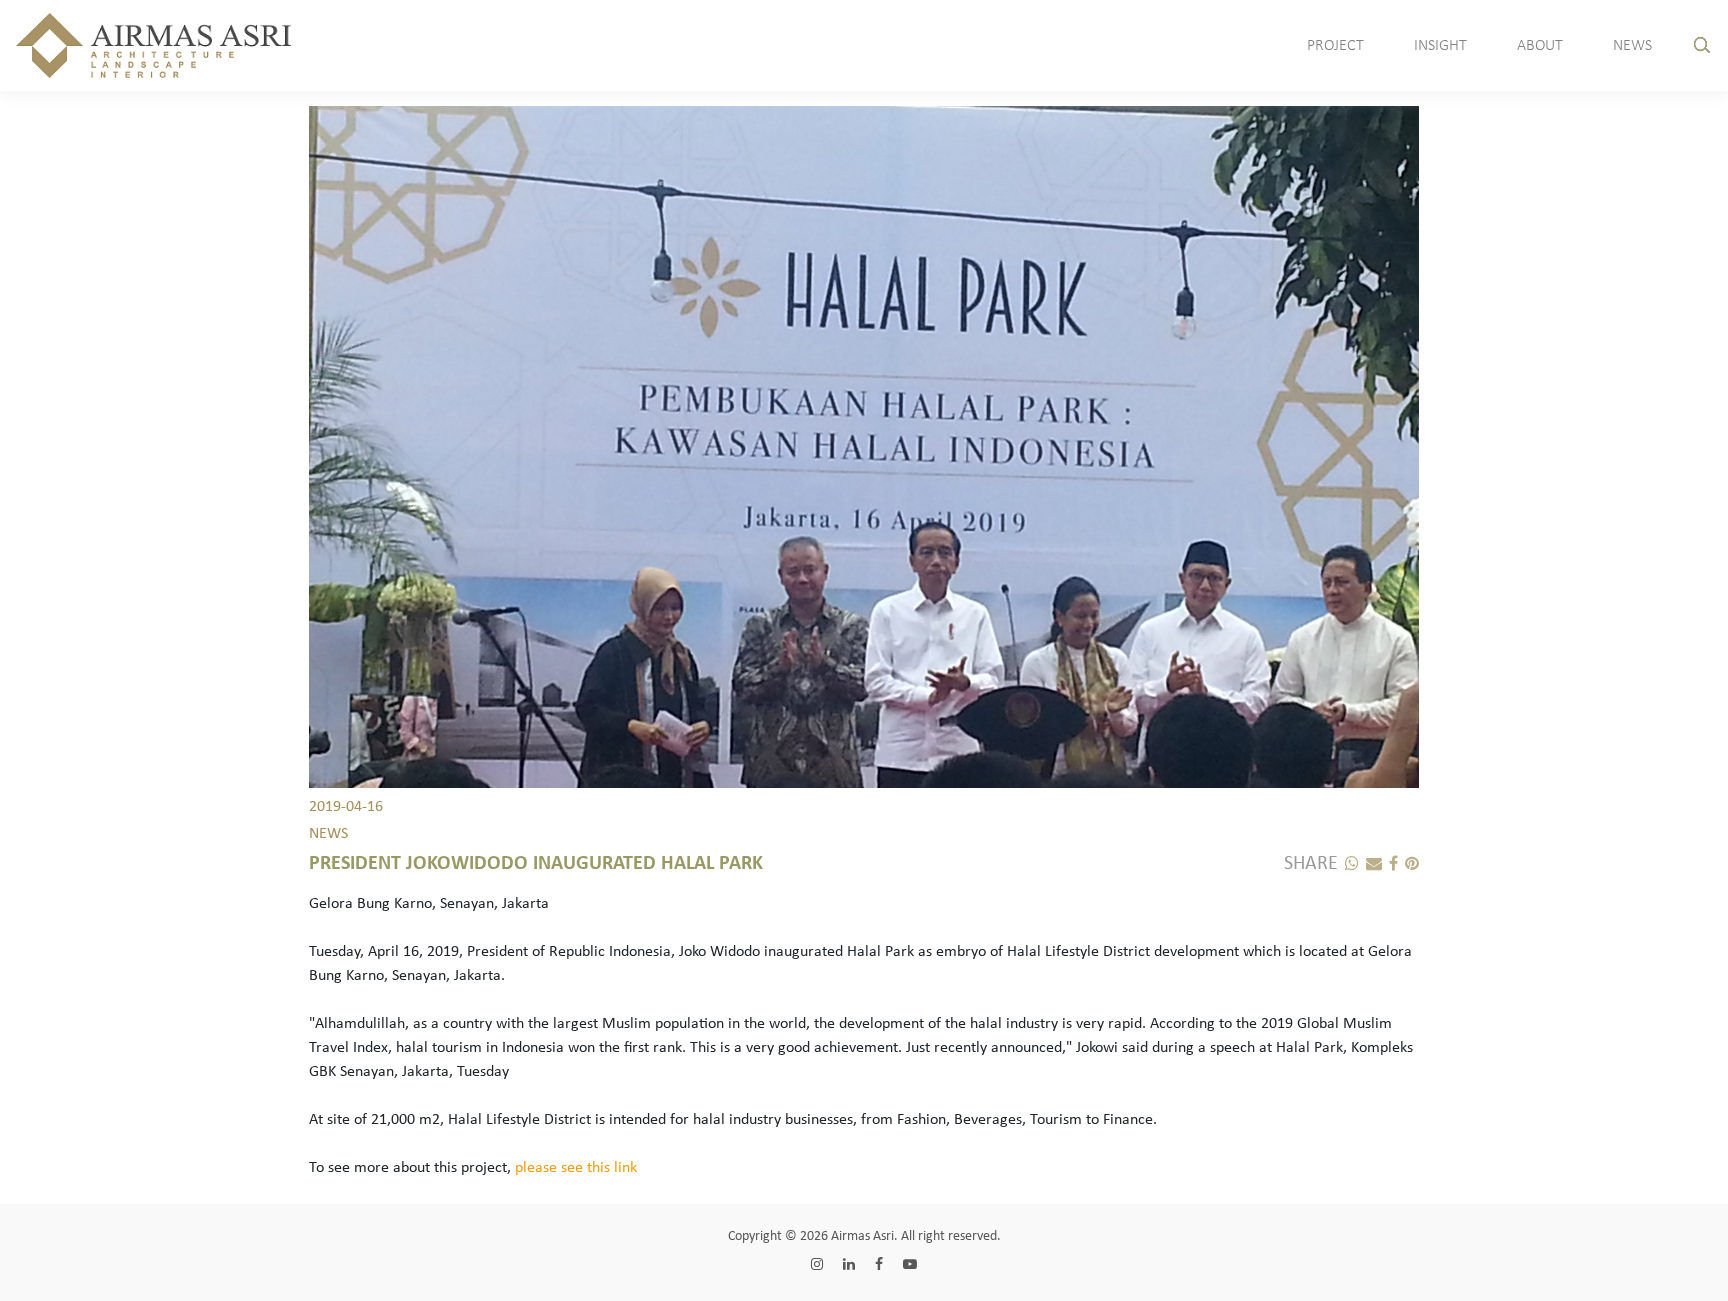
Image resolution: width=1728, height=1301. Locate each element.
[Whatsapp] (1348, 865)
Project (1335, 46)
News (1632, 46)
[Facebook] (1390, 865)
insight (1440, 46)
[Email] (1370, 865)
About (1540, 46)
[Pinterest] (1408, 865)
